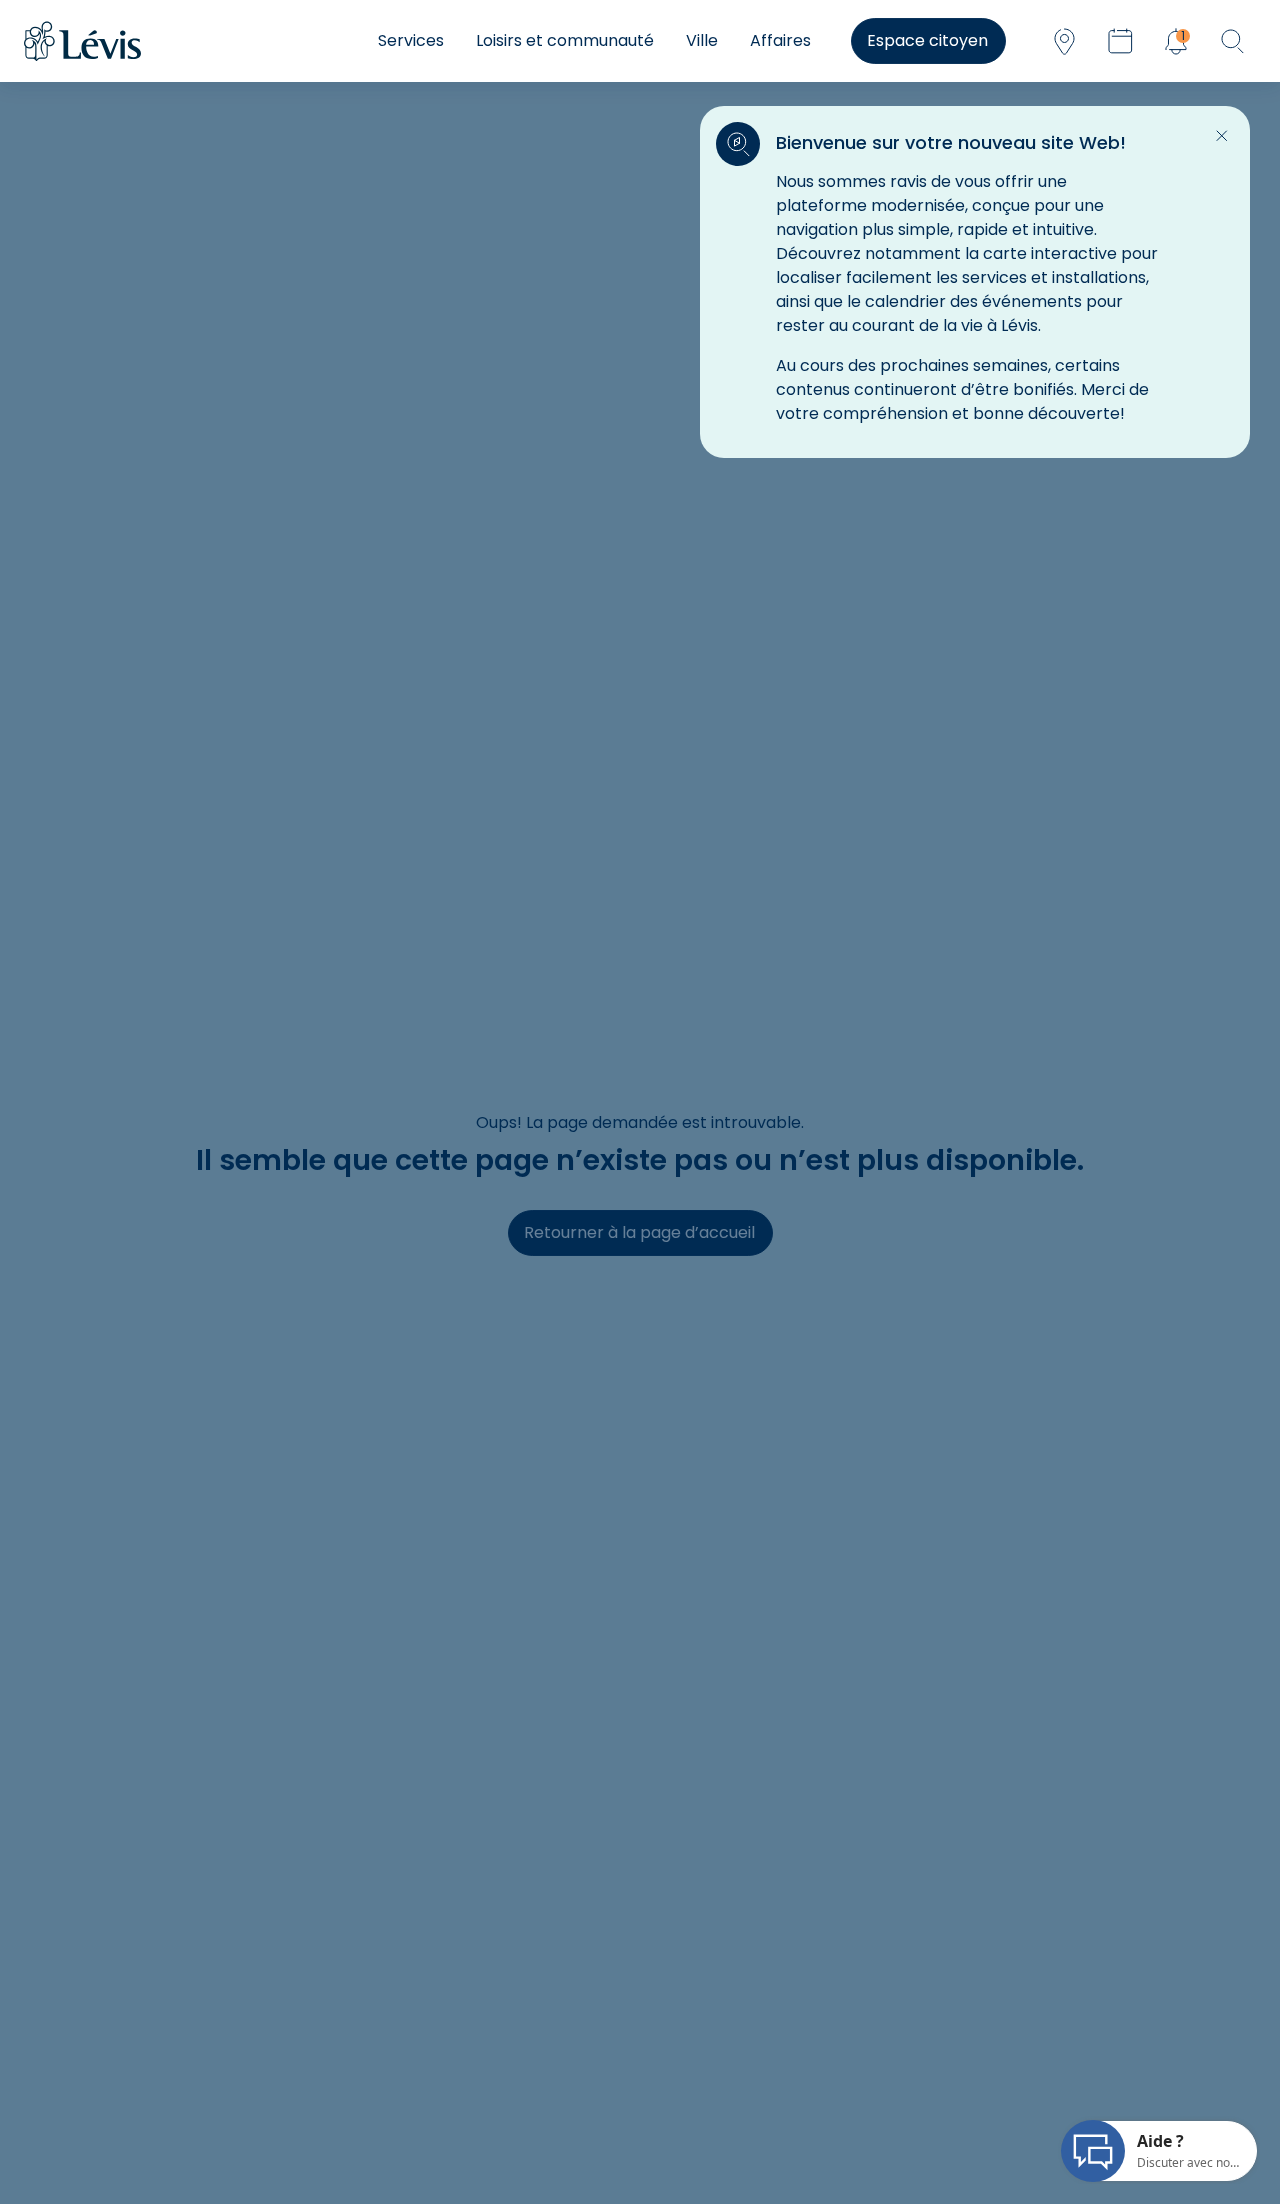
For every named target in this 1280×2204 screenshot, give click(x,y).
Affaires (780, 40)
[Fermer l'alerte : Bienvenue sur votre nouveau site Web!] (1222, 136)
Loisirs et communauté (565, 40)
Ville (702, 40)
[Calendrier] (1120, 41)
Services (411, 40)
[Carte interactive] (1064, 41)
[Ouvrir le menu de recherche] (1232, 41)
